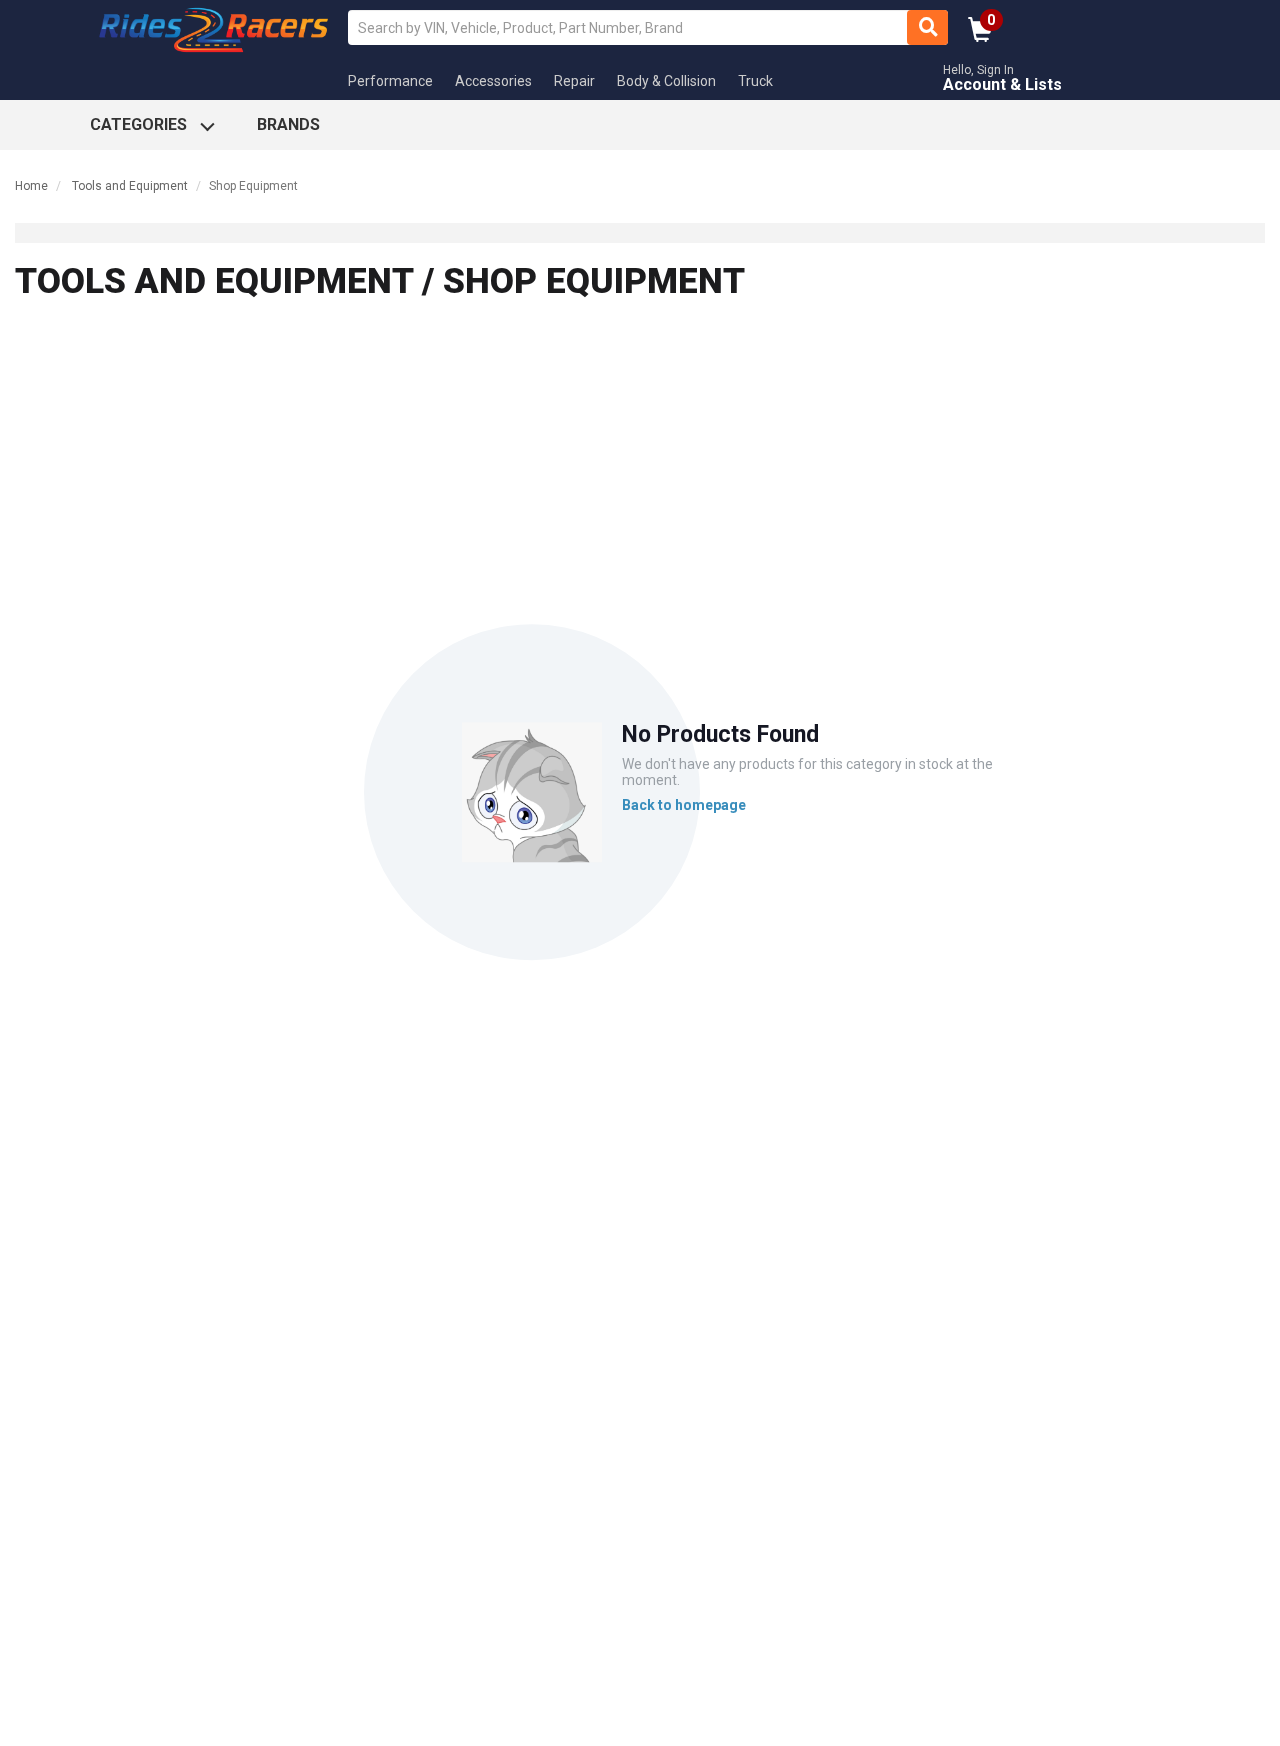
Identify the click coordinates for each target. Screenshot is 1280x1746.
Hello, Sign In (978, 70)
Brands (288, 124)
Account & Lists (1002, 84)
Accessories (493, 81)
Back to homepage (684, 805)
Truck (755, 81)
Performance (390, 81)
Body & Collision (666, 81)
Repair (574, 81)
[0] (980, 36)
